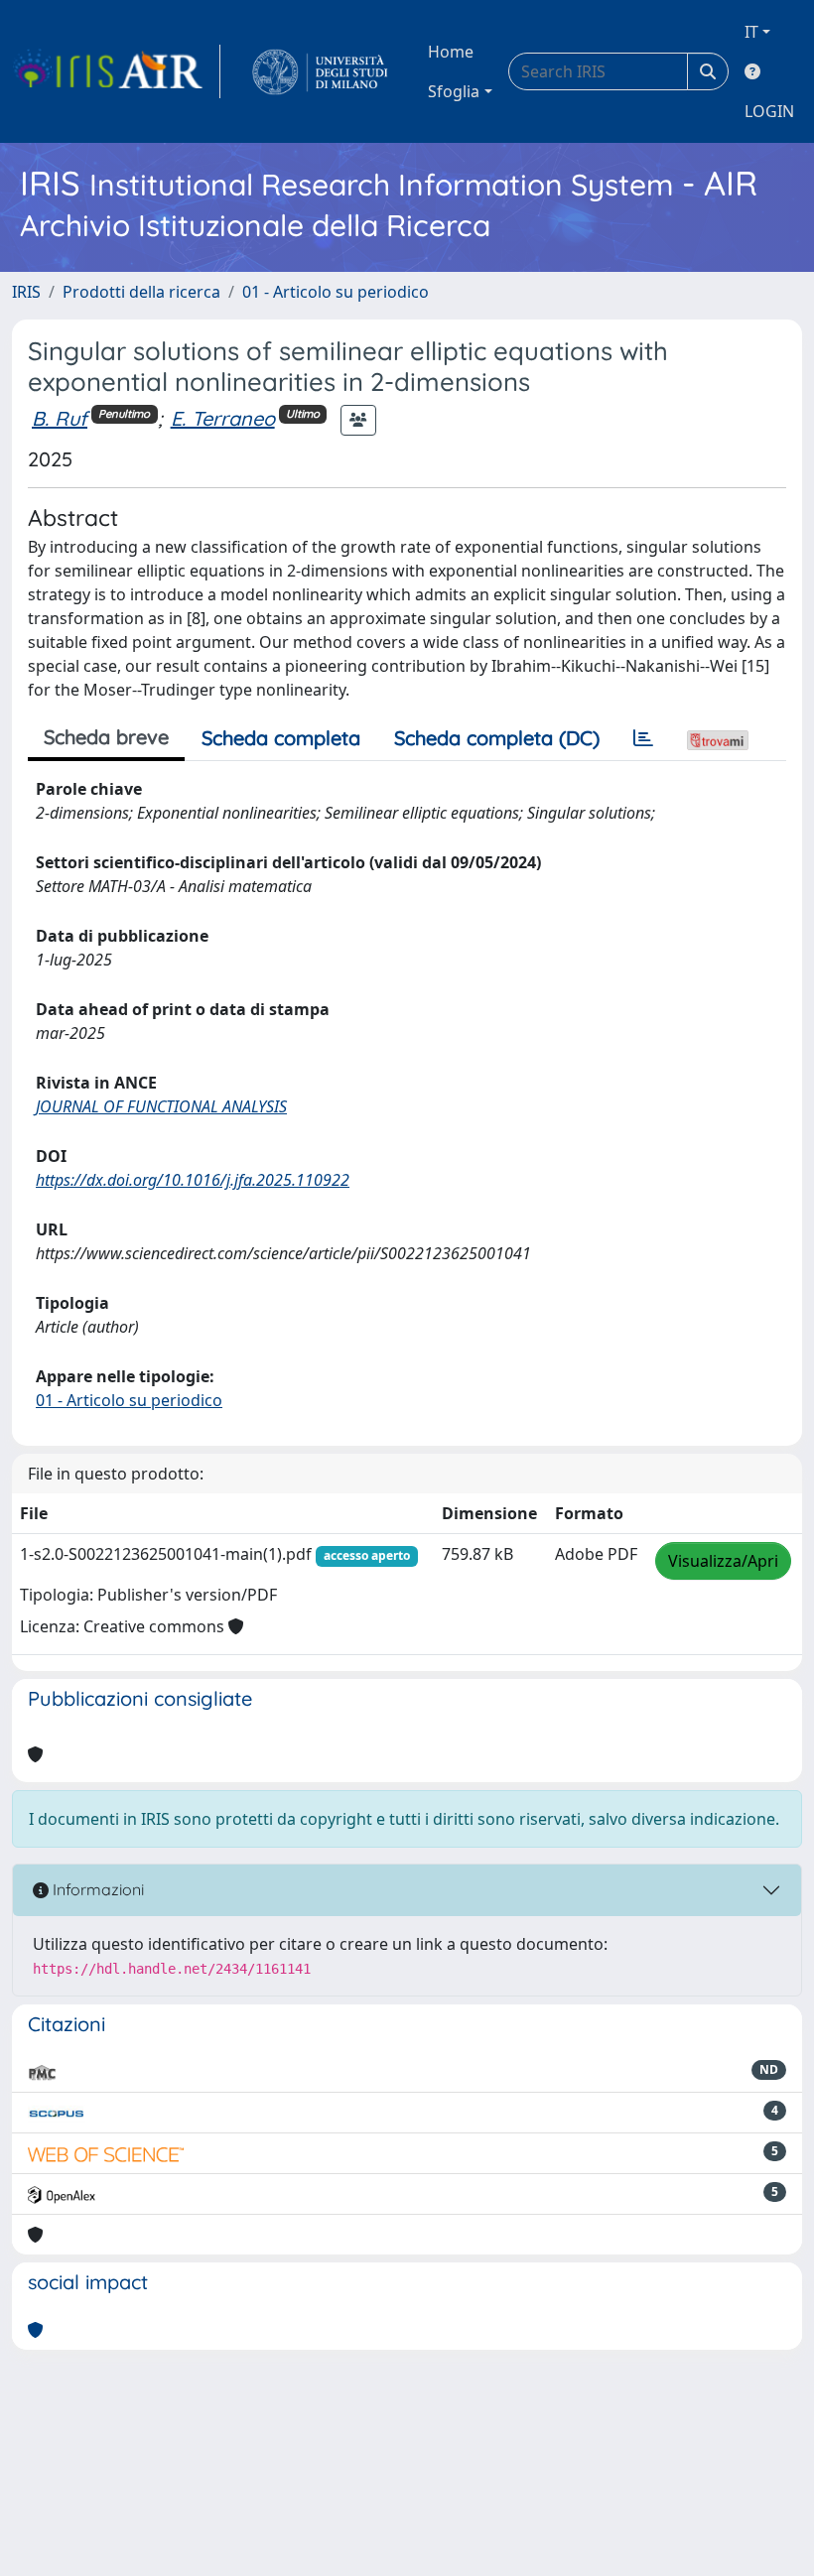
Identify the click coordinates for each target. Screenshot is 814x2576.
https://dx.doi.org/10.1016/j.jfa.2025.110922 (193, 1180)
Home (451, 52)
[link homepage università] (320, 71)
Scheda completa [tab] (281, 738)
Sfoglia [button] (454, 91)
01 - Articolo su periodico (336, 292)
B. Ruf (60, 418)
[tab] (643, 738)
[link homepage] (116, 71)
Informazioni (96, 1889)
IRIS (26, 292)
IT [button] (751, 32)
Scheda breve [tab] (106, 737)
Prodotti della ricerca (141, 292)
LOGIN (769, 111)
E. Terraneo (223, 418)
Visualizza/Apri (723, 1561)
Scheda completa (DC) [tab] (497, 738)
